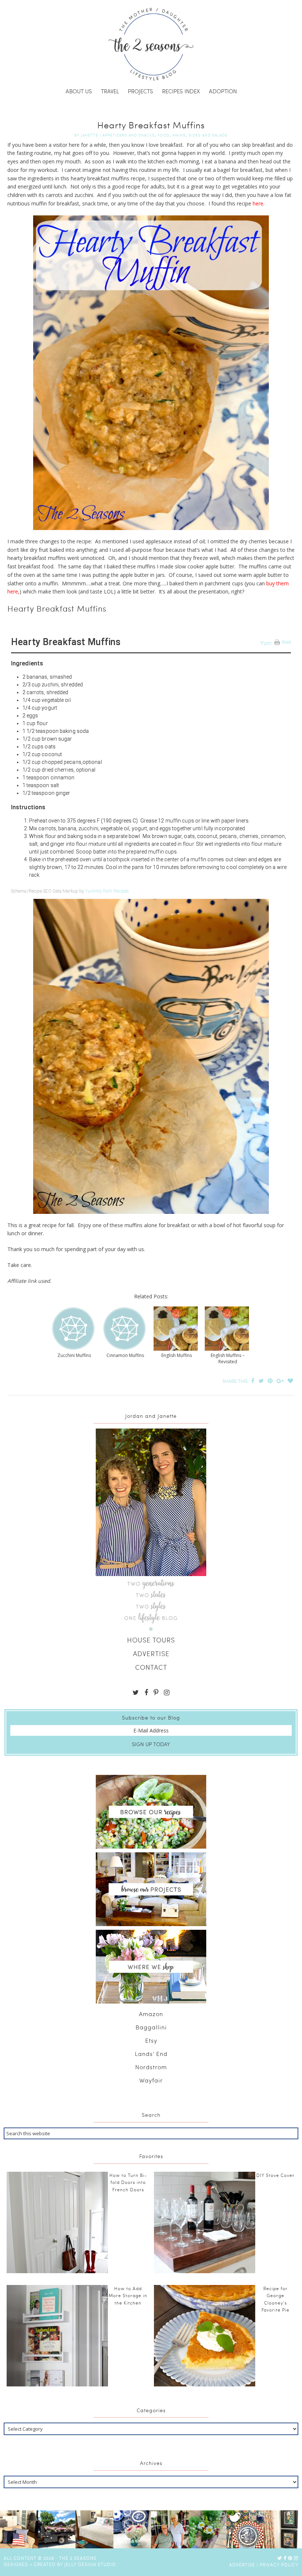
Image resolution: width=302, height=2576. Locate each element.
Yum (266, 643)
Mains (179, 135)
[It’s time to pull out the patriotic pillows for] (19, 2529)
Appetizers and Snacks (129, 135)
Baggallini (151, 2027)
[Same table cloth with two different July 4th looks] (245, 2529)
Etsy (151, 2040)
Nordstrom (151, 2067)
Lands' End (151, 2054)
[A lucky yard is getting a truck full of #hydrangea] (57, 2529)
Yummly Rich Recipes (107, 891)
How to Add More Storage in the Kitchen (128, 2295)
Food (164, 135)
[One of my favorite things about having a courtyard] (208, 2529)
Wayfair (151, 2080)
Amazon (151, 2014)
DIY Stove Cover (275, 2175)
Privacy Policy (279, 2565)
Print (287, 643)
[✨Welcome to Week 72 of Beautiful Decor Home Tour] (132, 2529)
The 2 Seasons (151, 44)
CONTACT (151, 1667)
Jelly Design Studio (90, 2564)
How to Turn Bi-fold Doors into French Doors (128, 2182)
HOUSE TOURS (151, 1640)
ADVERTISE (151, 1653)
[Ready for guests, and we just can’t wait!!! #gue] (94, 2529)
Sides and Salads (208, 135)
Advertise (242, 2565)
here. (258, 203)
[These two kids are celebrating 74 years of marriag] (170, 2529)
